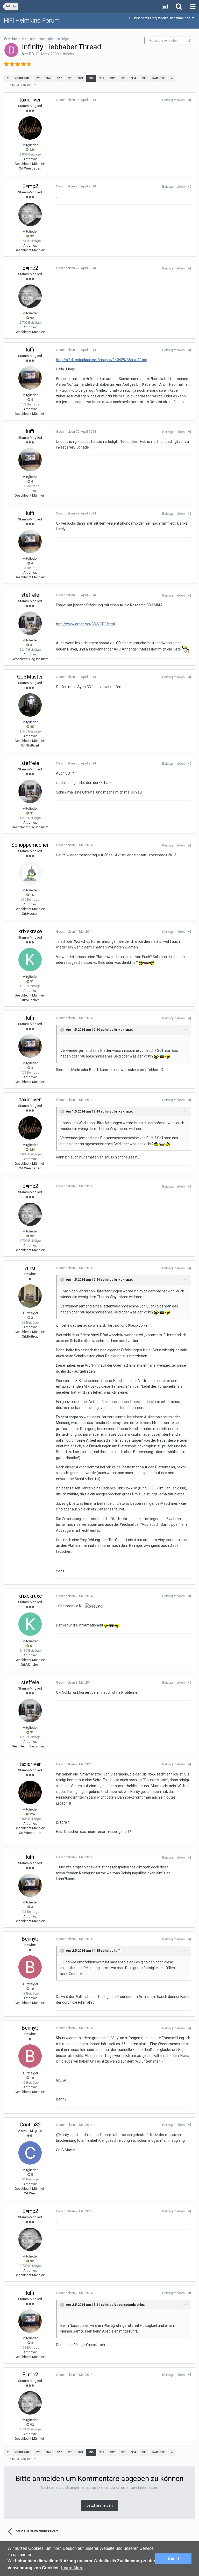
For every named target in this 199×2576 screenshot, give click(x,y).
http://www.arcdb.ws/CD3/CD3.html (85, 624)
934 (133, 78)
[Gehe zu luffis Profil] (30, 378)
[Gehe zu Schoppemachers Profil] (30, 873)
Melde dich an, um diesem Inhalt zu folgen (39, 39)
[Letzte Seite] (172, 78)
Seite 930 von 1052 (21, 85)
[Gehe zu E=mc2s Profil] (30, 214)
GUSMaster (30, 677)
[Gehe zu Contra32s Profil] (30, 2153)
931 (102, 78)
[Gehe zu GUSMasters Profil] (30, 705)
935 (144, 78)
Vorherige (22, 78)
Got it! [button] (173, 2559)
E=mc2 (30, 186)
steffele (30, 595)
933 (123, 78)
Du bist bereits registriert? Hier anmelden (161, 18)
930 (91, 78)
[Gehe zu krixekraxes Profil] (30, 960)
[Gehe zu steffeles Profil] (30, 623)
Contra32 (30, 2125)
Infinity (69, 54)
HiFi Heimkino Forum (32, 21)
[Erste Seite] (8, 78)
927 (59, 78)
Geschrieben (76, 100)
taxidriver (30, 100)
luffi (30, 350)
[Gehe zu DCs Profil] (11, 50)
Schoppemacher (30, 845)
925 (38, 78)
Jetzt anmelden (99, 2505)
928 (70, 78)
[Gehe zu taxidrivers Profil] (30, 128)
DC (32, 54)
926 (48, 78)
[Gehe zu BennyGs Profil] (30, 1967)
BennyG (30, 1939)
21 (190, 41)
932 (112, 78)
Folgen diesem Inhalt (164, 40)
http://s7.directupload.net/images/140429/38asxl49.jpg (102, 360)
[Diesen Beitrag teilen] (190, 100)
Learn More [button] (72, 2568)
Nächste (159, 78)
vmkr (30, 1268)
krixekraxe (30, 931)
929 (80, 78)
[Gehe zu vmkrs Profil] (30, 1296)
